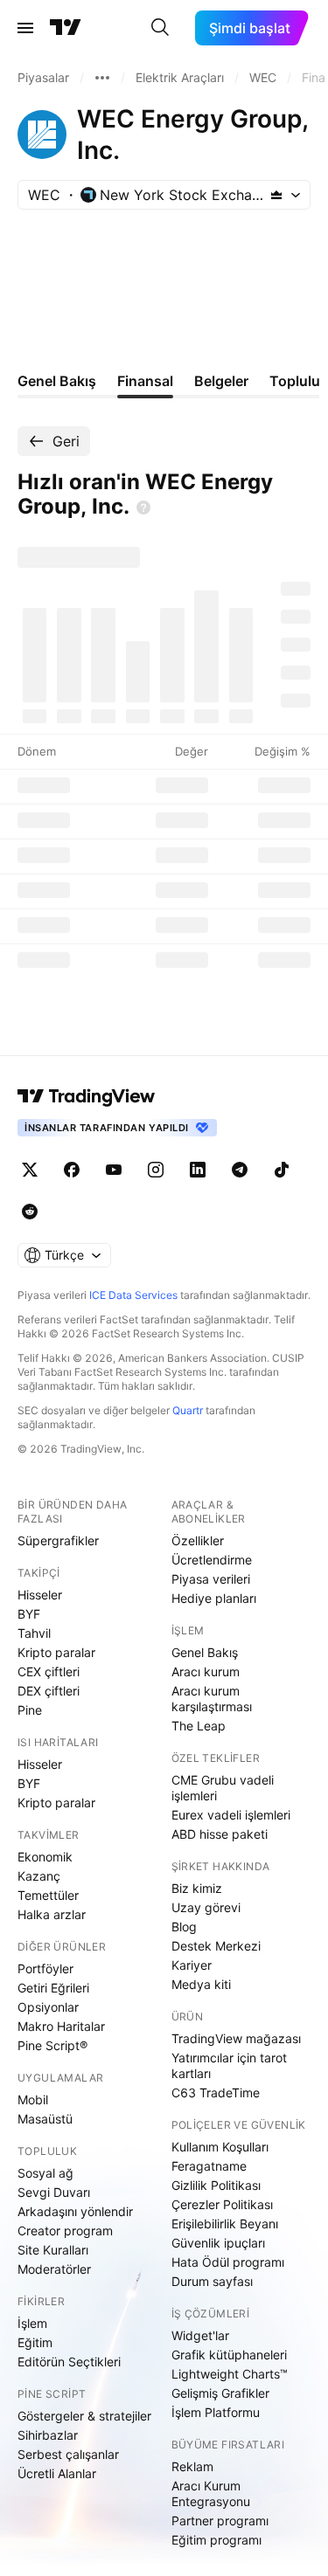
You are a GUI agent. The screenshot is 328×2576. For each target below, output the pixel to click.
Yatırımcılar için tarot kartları (229, 2065)
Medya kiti (201, 1984)
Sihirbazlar (48, 2435)
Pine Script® (52, 2045)
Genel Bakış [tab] (57, 381)
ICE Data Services (133, 1295)
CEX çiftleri (49, 1671)
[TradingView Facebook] (72, 1170)
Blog (184, 1927)
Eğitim (35, 2342)
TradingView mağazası (236, 2038)
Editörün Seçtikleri (69, 2362)
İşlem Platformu (216, 2412)
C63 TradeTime (216, 2093)
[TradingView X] (30, 1170)
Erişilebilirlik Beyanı (225, 2224)
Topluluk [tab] (299, 381)
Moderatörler (54, 2269)
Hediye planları (214, 1598)
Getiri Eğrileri (53, 1988)
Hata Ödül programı (228, 2262)
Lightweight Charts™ (230, 2374)
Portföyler (45, 1968)
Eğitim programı (216, 2540)
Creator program (65, 2231)
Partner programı (220, 2521)
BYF (29, 1614)
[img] (276, 195)
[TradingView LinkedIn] (198, 1170)
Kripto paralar (56, 1652)
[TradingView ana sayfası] (66, 28)
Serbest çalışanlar (68, 2454)
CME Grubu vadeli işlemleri (223, 1788)
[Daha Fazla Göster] (102, 78)
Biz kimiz (197, 1888)
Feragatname (209, 2166)
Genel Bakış (205, 1652)
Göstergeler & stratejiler (84, 2416)
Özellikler (198, 1540)
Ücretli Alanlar (57, 2473)
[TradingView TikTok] (282, 1170)
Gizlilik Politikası (216, 2185)
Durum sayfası (212, 2281)
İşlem (32, 2323)
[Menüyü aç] (25, 28)
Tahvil (34, 1633)
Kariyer (192, 1965)
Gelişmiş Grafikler (220, 2393)
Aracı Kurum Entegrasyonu (211, 2493)
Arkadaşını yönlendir (75, 2211)
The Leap (199, 1726)
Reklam (192, 2466)
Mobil (33, 2099)
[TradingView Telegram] (240, 1170)
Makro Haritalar (61, 2026)
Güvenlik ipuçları (218, 2243)
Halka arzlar (52, 1914)
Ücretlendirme (212, 1560)
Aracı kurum (206, 1671)
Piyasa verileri (211, 1579)
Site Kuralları (53, 2250)
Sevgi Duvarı (54, 2192)
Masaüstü (45, 2119)
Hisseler (40, 1595)
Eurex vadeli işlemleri (231, 1815)
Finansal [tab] (145, 381)
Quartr (188, 1410)
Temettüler (48, 1895)
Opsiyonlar (48, 2007)
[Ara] (160, 28)
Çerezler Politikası (222, 2204)
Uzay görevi (206, 1907)
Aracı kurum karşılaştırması (212, 1699)
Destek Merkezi (216, 1946)
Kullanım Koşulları (220, 2147)
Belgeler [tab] (221, 381)
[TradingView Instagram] (156, 1170)
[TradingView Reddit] (30, 1212)
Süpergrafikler (58, 1540)
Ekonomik (45, 1857)
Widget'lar (200, 2335)
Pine (30, 1710)
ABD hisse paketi (220, 1834)
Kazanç (39, 1876)
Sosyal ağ (45, 2173)
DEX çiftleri (49, 1691)
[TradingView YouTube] (114, 1170)
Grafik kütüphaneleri (229, 2355)
